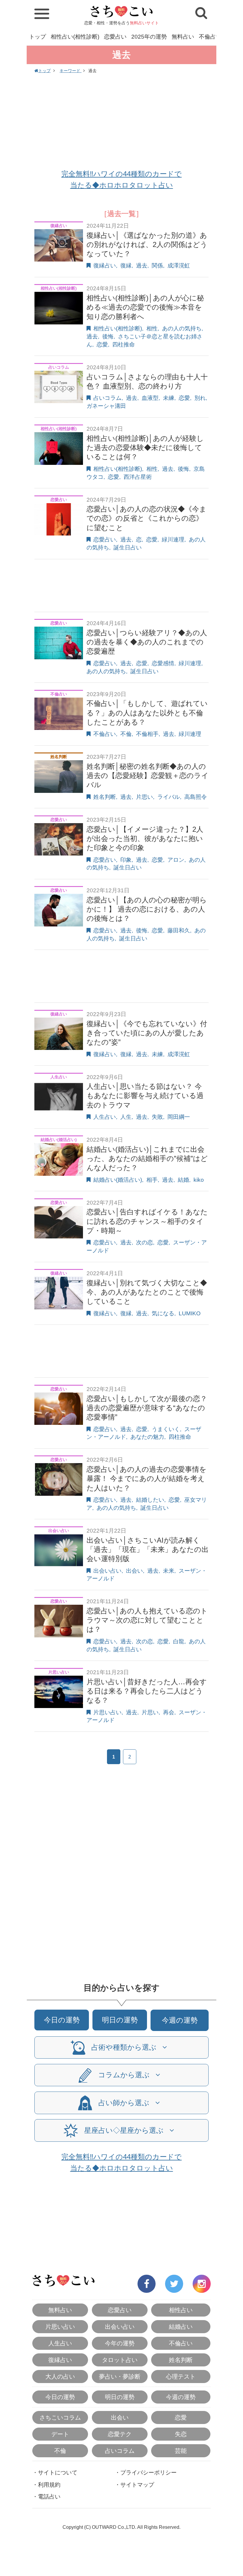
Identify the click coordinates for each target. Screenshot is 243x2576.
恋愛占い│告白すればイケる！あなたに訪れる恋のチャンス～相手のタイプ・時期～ (147, 1221)
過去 (142, 266)
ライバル (169, 797)
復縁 (126, 266)
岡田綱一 (179, 1117)
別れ (200, 398)
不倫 (126, 734)
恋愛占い (115, 37)
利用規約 (49, 2485)
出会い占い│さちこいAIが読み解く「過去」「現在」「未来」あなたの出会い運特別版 (148, 1549)
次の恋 (144, 1242)
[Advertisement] (121, 122)
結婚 (183, 1180)
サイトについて (58, 2473)
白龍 (179, 1641)
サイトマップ (137, 2485)
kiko (199, 1180)
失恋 (181, 2434)
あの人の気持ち (182, 328)
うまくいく (166, 1429)
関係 (157, 266)
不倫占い (210, 37)
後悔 (108, 336)
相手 (152, 1180)
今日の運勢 (62, 2020)
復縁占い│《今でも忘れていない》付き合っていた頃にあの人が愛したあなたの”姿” (147, 1033)
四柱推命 (124, 344)
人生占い (105, 1117)
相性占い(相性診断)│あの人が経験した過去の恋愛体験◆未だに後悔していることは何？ (145, 447)
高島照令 (196, 797)
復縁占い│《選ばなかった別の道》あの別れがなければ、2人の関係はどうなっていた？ (147, 244)
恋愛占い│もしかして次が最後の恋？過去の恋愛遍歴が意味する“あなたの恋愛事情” (147, 1408)
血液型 (150, 398)
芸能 (181, 2451)
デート (60, 2434)
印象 (126, 860)
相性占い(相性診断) (75, 37)
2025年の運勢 (149, 37)
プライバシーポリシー (148, 2473)
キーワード (71, 71)
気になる (163, 1313)
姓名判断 (105, 797)
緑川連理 (173, 540)
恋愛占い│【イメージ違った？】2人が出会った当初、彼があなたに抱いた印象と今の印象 (145, 838)
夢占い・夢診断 (120, 2377)
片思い (144, 797)
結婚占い (181, 2327)
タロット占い (120, 2360)
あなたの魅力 (147, 1437)
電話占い (49, 2497)
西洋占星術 (138, 477)
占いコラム (107, 398)
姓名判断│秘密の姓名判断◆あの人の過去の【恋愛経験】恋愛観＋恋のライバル (148, 776)
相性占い (181, 2310)
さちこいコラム (60, 2417)
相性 (152, 328)
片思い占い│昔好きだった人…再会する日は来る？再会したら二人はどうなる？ (147, 1691)
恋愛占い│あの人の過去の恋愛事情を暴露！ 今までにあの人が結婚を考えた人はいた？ (147, 1478)
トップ (37, 37)
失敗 (157, 1117)
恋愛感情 (163, 663)
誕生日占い (128, 548)
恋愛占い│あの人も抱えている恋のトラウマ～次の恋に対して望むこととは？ (147, 1620)
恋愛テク (120, 2434)
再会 (169, 1712)
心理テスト (181, 2377)
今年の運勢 (120, 2343)
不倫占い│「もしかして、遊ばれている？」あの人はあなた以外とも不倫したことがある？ (147, 713)
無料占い (183, 37)
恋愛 (102, 344)
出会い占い (107, 1571)
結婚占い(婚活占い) (118, 1180)
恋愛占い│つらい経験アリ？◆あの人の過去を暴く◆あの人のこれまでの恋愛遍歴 (147, 642)
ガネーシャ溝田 (106, 406)
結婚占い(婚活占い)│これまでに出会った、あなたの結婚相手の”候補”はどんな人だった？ (147, 1158)
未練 (169, 398)
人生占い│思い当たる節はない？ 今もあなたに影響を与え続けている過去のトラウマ (145, 1095)
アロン (176, 860)
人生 (126, 1117)
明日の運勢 (120, 2020)
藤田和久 (179, 930)
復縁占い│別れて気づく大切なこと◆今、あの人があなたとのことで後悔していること (147, 1292)
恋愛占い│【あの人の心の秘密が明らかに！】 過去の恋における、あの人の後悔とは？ (147, 909)
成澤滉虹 (179, 266)
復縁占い (105, 266)
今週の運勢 (180, 2020)
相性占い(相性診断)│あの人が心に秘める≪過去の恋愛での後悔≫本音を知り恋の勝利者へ (145, 307)
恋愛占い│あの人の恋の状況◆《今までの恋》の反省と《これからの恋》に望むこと (147, 518)
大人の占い (60, 2377)
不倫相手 (147, 734)
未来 (169, 1571)
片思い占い (107, 1712)
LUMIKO (190, 1313)
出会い (134, 1571)
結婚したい (150, 1500)
